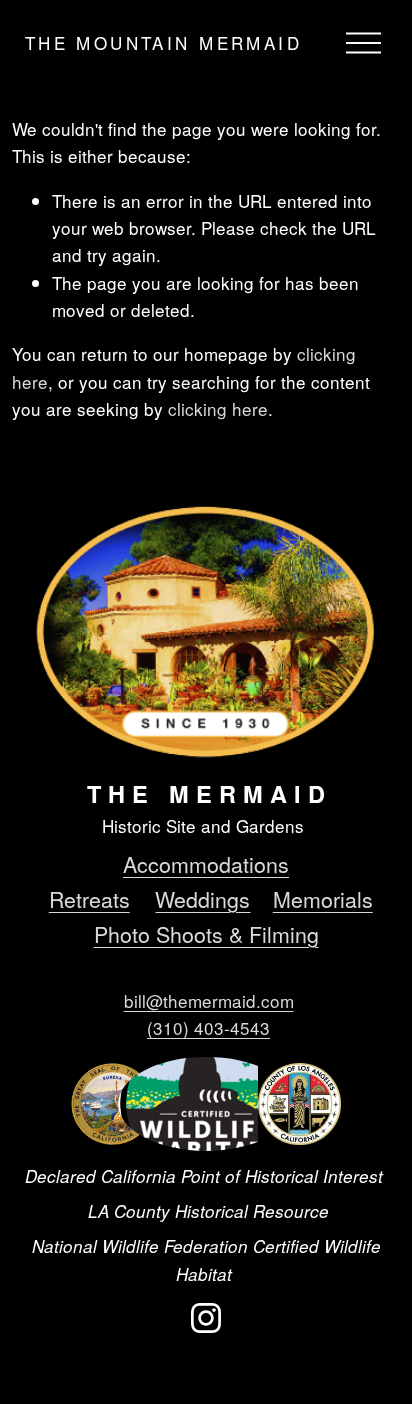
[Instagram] (206, 1318)
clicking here (218, 408)
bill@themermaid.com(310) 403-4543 (209, 1014)
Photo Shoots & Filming (206, 933)
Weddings (202, 898)
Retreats (89, 898)
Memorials (323, 898)
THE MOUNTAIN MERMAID (163, 42)
